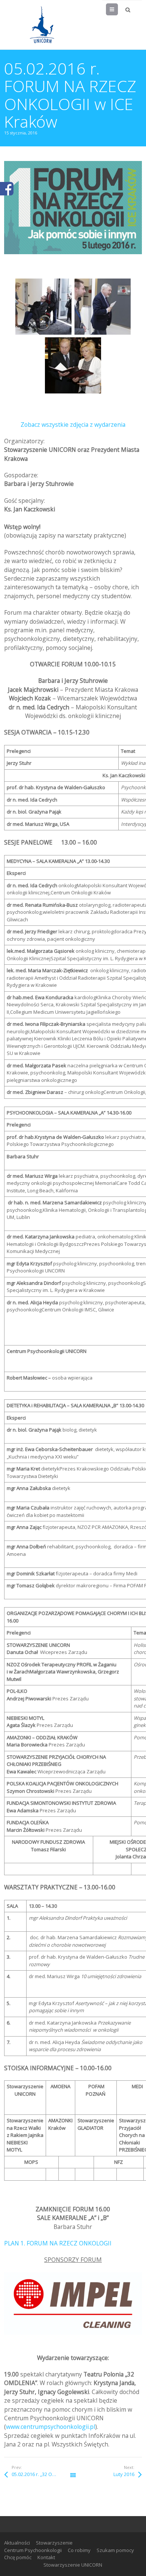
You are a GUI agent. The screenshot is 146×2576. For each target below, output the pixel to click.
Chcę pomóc (18, 2557)
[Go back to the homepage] (42, 25)
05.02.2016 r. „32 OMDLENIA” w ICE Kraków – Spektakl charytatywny (42, 2474)
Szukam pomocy (115, 2550)
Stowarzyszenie (54, 2543)
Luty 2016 (124, 2474)
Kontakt (46, 2557)
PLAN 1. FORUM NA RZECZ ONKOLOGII (58, 2243)
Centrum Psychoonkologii (33, 2550)
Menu (118, 9)
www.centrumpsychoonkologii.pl (51, 2427)
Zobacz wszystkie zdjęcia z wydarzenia (73, 425)
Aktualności (17, 2543)
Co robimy (79, 2550)
